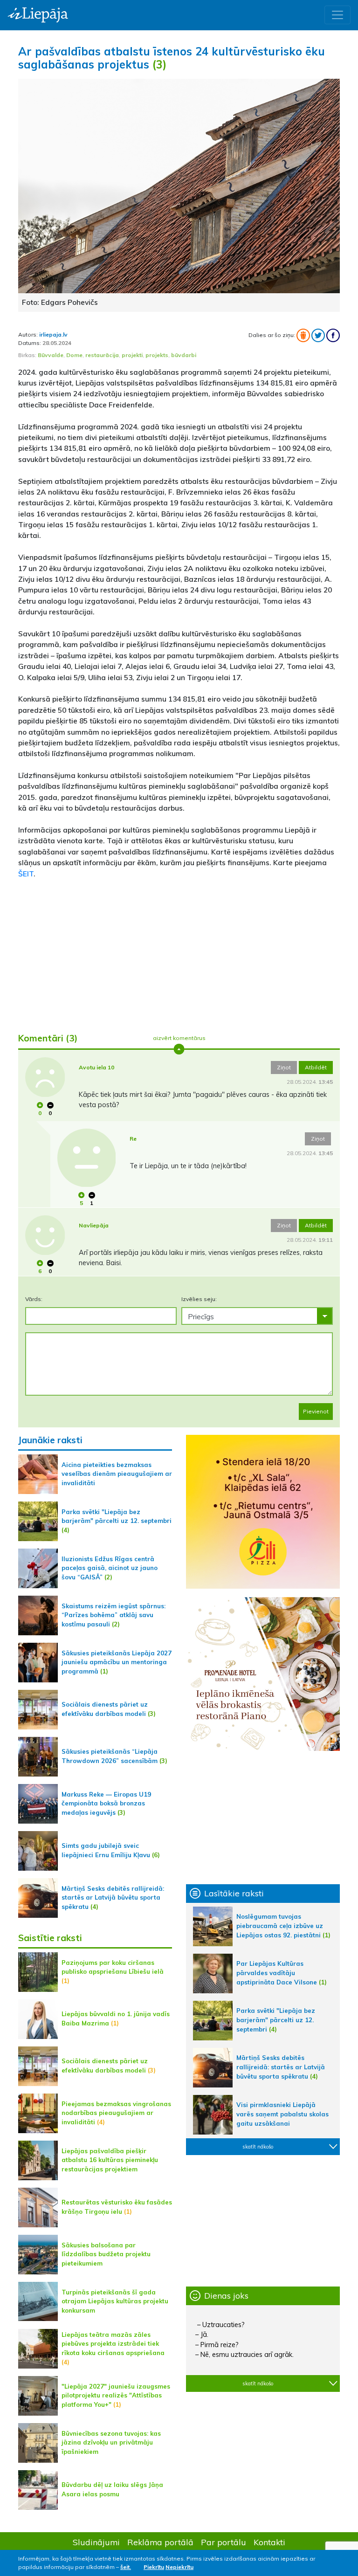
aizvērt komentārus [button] (179, 1038)
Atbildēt (316, 1067)
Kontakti (269, 2542)
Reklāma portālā (160, 2542)
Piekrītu (154, 2567)
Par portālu (224, 2542)
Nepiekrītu (179, 2567)
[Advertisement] (179, 952)
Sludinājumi (96, 2542)
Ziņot (284, 1067)
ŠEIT (26, 874)
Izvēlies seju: (199, 1299)
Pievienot (316, 1411)
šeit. (126, 2567)
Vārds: (34, 1299)
